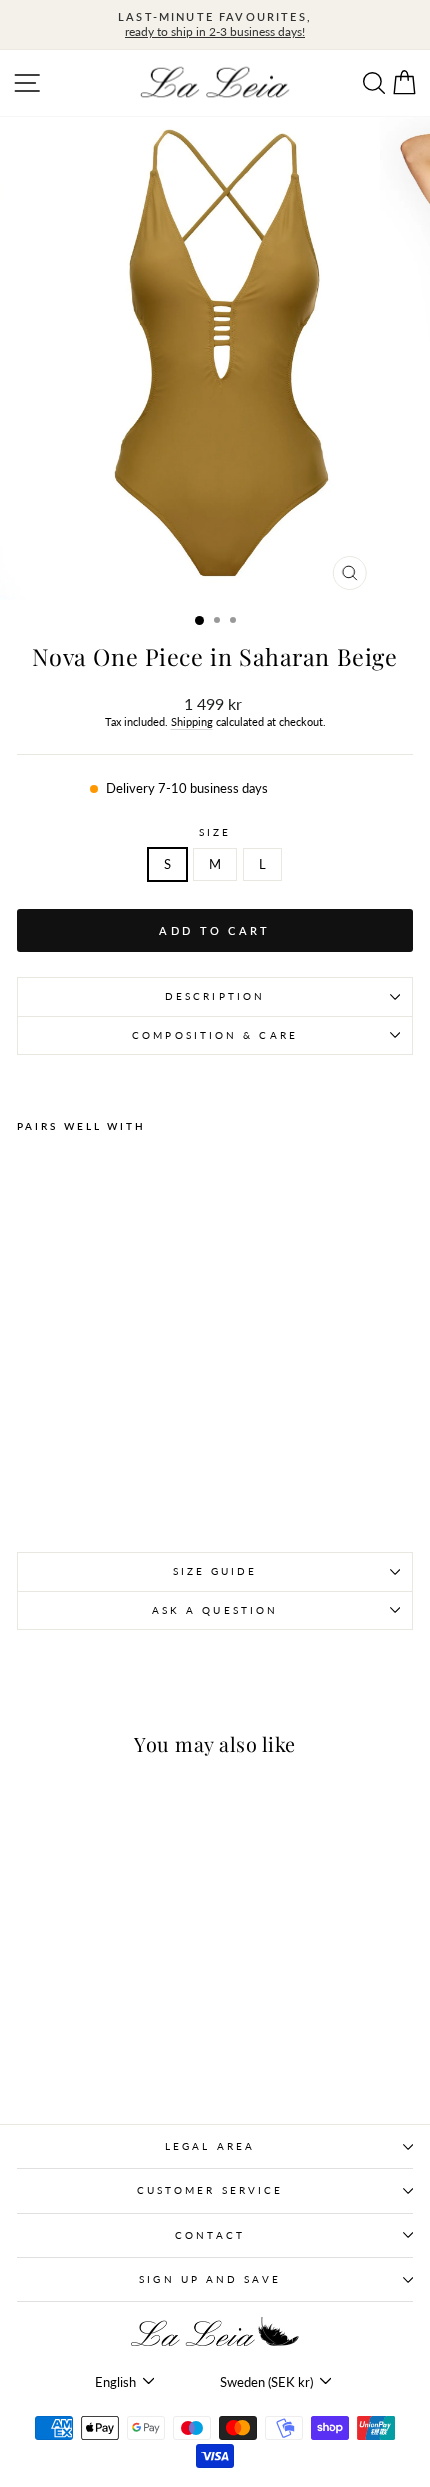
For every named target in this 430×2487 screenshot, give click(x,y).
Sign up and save (209, 2279)
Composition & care (215, 1035)
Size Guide (215, 1571)
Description (215, 996)
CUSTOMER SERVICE (210, 2190)
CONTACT (210, 2235)
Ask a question (215, 1610)
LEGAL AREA (210, 2146)
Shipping (192, 721)
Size (215, 832)
